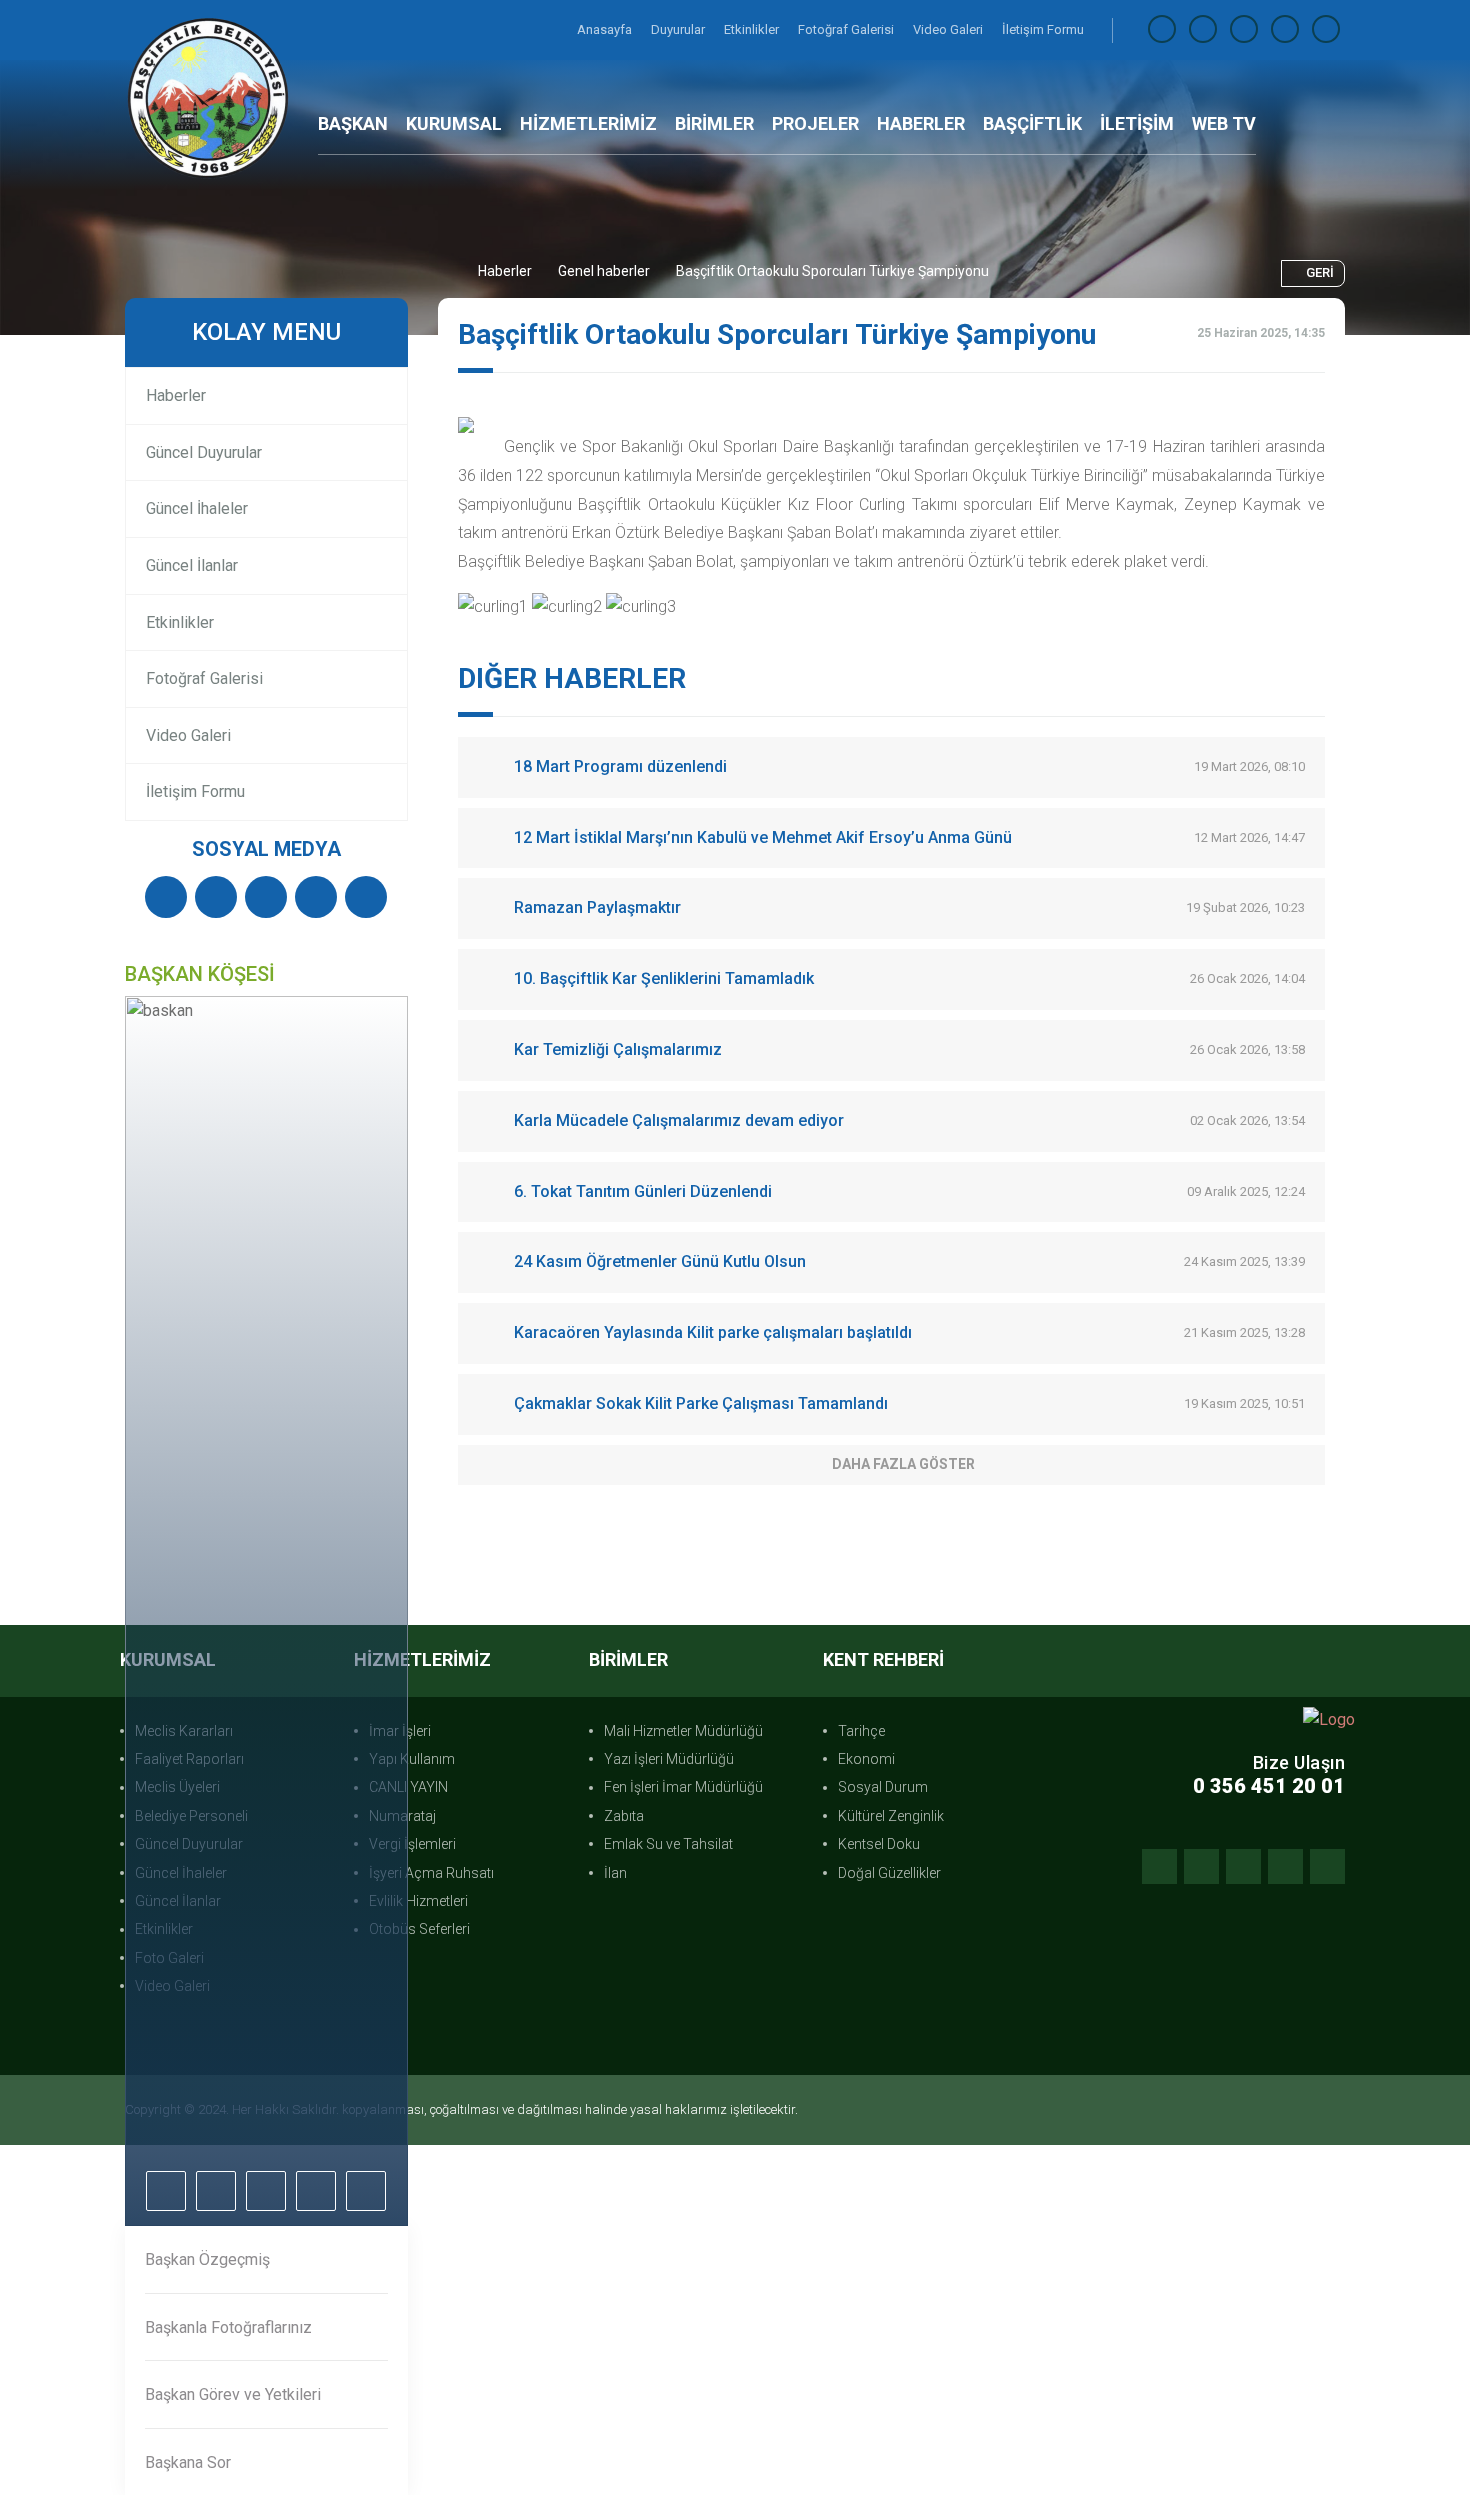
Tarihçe (861, 1731)
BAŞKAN (353, 123)
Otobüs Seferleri (419, 1929)
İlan (615, 1873)
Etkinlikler (753, 29)
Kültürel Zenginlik (891, 1816)
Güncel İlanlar (192, 565)
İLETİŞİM (1137, 123)
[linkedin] (1285, 29)
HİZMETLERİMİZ (588, 123)
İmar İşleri (400, 1731)
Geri (1320, 272)
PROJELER (815, 123)
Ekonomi (866, 1759)
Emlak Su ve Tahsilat (668, 1844)
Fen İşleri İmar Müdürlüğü (683, 1787)
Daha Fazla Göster (903, 1464)
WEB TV (1224, 123)
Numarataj (402, 1816)
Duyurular (679, 29)
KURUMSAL (454, 123)
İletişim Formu (1043, 29)
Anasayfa (606, 29)
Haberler (505, 271)
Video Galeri (949, 29)
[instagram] (1244, 29)
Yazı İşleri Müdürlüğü (669, 1759)
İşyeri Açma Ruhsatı (431, 1873)
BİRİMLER (714, 123)
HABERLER (921, 123)
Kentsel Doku (879, 1844)
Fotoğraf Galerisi (847, 29)
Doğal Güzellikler (889, 1873)
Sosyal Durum (883, 1787)
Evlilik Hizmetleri (418, 1901)
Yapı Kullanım (412, 1759)
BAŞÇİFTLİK (1032, 123)
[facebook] (1162, 29)
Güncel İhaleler (197, 508)
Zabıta (624, 1816)
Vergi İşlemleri (412, 1844)
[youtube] (1326, 29)
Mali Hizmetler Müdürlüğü (683, 1731)
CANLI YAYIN (408, 1787)
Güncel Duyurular (204, 452)
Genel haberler (604, 271)
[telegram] (1203, 29)
